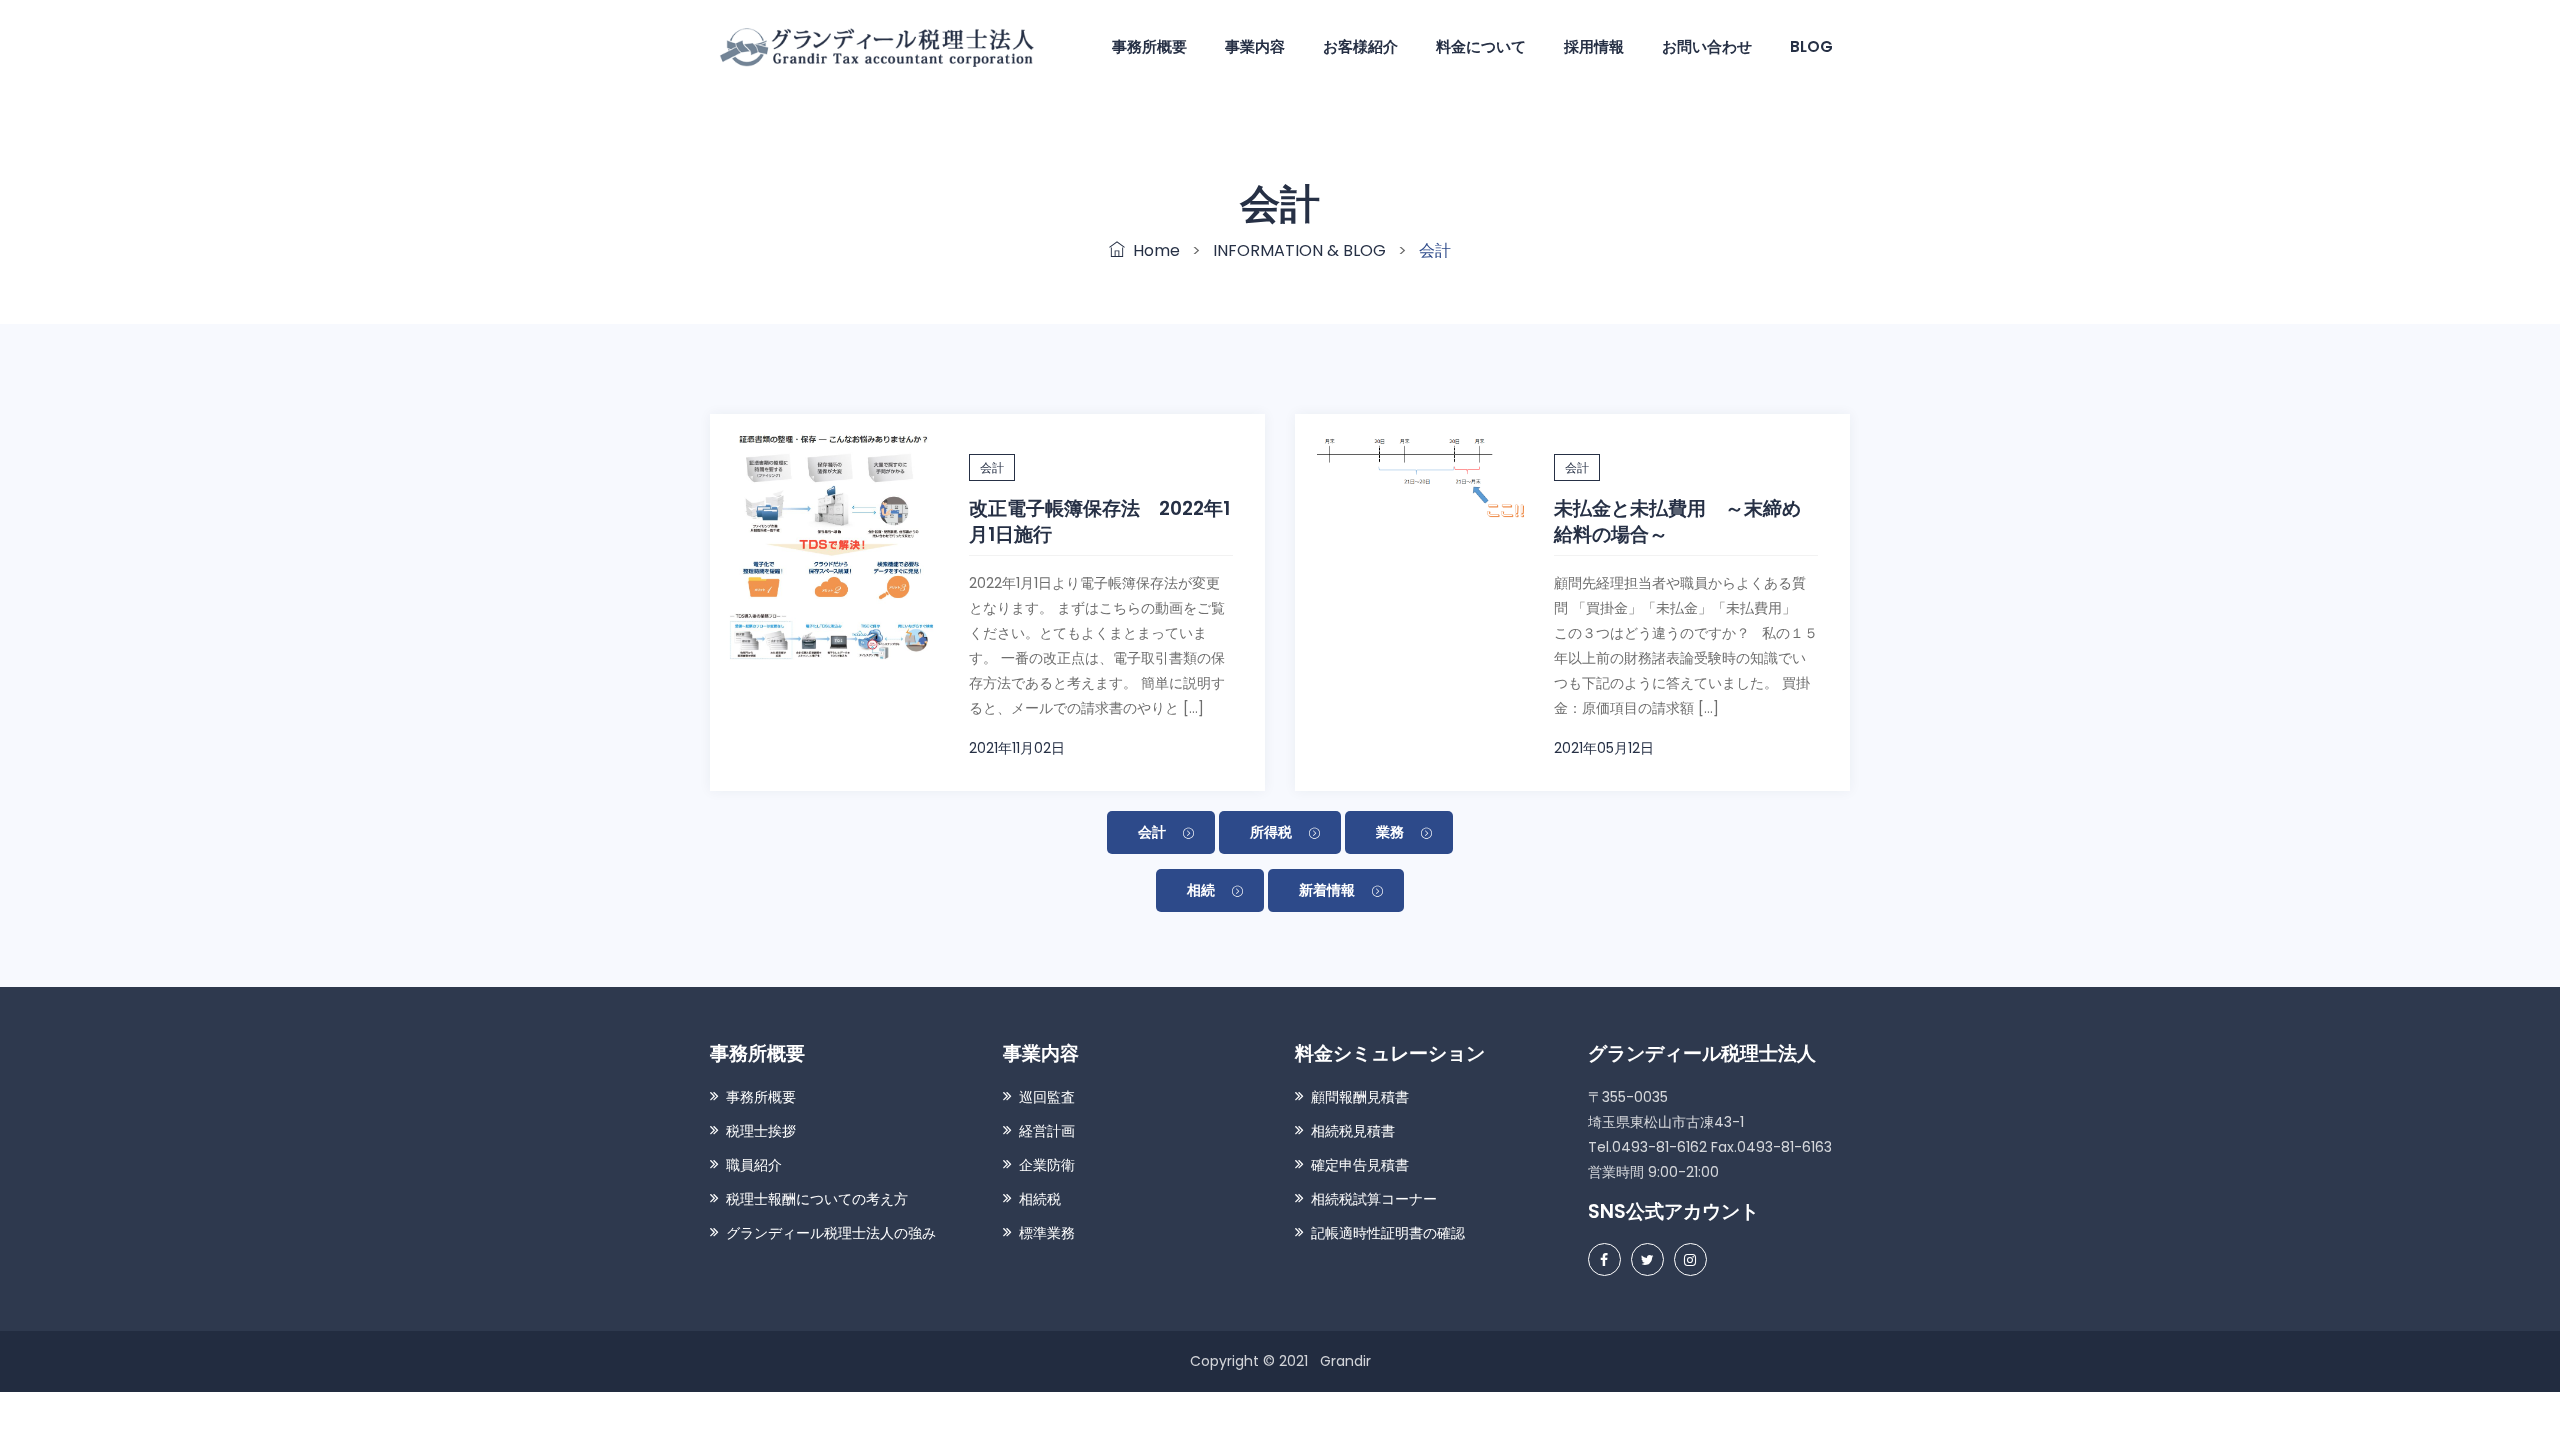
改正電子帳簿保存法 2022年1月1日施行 (1099, 521)
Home (1152, 250)
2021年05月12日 (1604, 748)
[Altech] (879, 46)
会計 (992, 467)
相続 (1201, 890)
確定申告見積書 (1360, 1165)
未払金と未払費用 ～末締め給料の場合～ (1677, 521)
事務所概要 (1149, 46)
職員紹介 (754, 1165)
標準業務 (1047, 1233)
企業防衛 (1047, 1165)
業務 (1390, 832)
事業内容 (1255, 46)
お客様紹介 (1360, 46)
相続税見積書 (1353, 1131)
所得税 (1271, 832)
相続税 (1040, 1199)
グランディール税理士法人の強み (831, 1233)
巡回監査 (1047, 1097)
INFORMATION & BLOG (1299, 250)
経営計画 (1047, 1131)
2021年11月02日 (1017, 748)
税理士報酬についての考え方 (817, 1199)
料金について (1481, 46)
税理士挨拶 (761, 1131)
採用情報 (1594, 46)
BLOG (1811, 46)
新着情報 (1327, 890)
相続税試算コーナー (1374, 1199)
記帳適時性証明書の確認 (1388, 1233)
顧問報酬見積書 (1360, 1097)
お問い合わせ (1707, 46)
